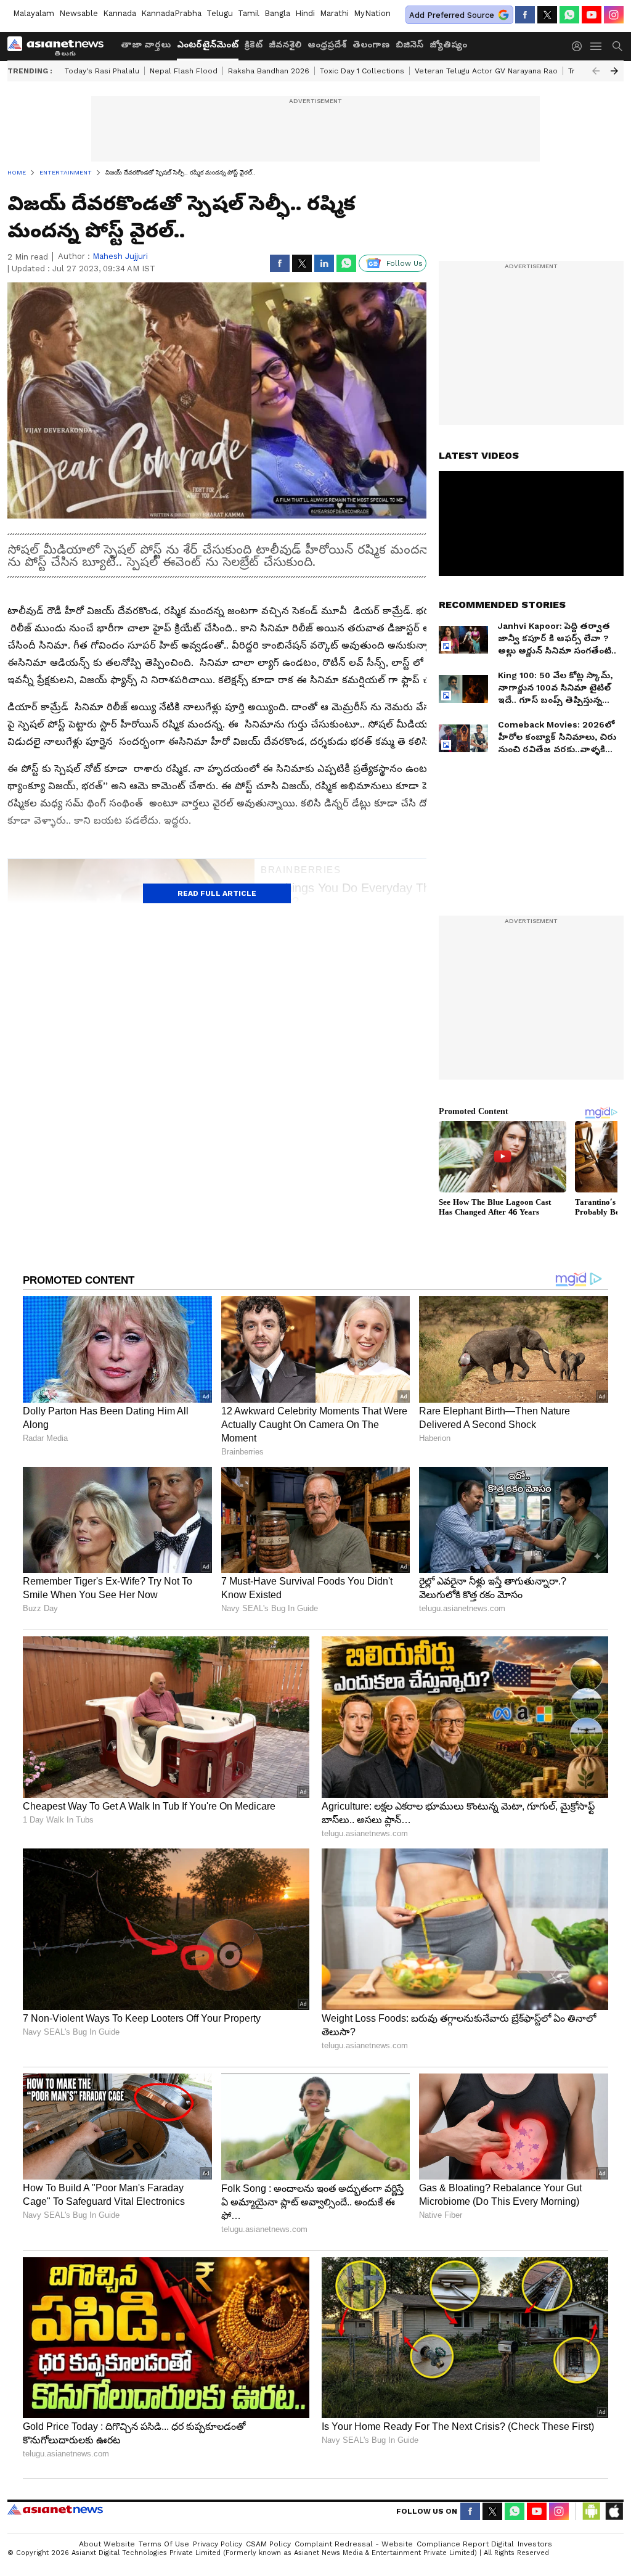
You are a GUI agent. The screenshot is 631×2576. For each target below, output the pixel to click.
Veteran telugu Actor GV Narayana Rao (486, 71)
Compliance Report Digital (465, 2544)
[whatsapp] (569, 15)
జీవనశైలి (285, 44)
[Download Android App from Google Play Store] (592, 2511)
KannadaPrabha (171, 13)
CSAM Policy (268, 2544)
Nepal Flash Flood (184, 71)
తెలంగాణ (371, 44)
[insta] (614, 15)
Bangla (277, 13)
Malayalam (34, 13)
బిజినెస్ (409, 44)
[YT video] (592, 15)
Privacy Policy (218, 2544)
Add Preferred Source (452, 15)
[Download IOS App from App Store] (614, 2511)
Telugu (220, 13)
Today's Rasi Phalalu (102, 71)
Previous (596, 71)
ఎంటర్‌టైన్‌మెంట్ (208, 44)
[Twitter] (547, 15)
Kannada (120, 13)
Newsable (79, 13)
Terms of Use (164, 2544)
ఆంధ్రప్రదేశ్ (327, 44)
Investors (535, 2544)
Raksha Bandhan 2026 (269, 71)
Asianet (55, 2509)
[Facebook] (525, 15)
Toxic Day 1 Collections (362, 71)
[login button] (580, 46)
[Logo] (60, 46)
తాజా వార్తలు (146, 44)
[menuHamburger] (596, 46)
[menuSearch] (617, 46)
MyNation (372, 13)
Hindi (305, 13)
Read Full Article (217, 893)
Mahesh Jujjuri (120, 256)
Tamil (249, 13)
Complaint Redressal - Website (354, 2544)
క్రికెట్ (254, 44)
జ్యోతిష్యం (448, 44)
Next (614, 71)
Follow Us (405, 263)
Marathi (334, 13)
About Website (107, 2544)
